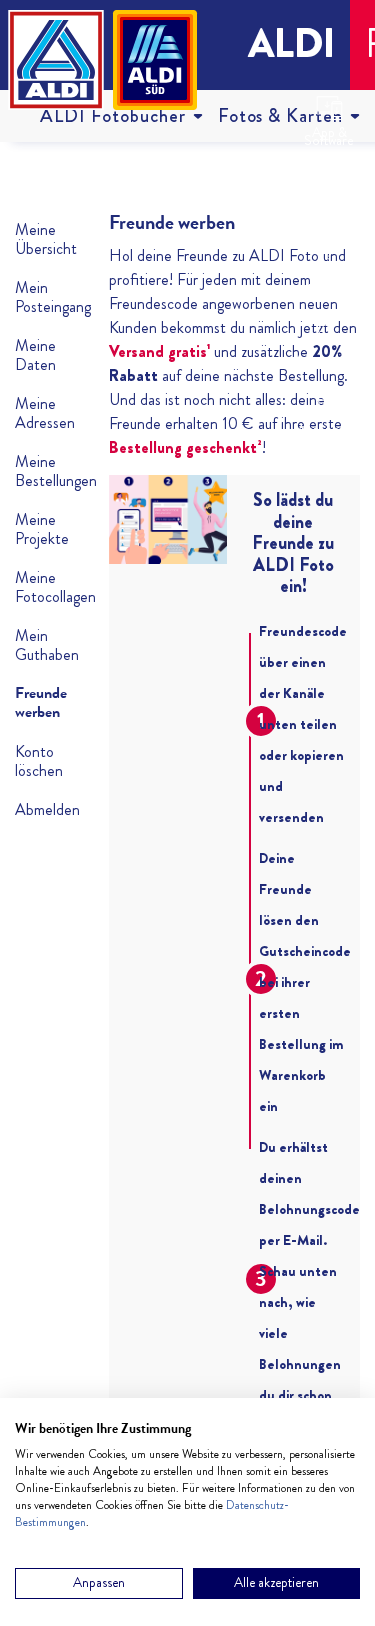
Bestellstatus (329, 210)
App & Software (329, 136)
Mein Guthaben (47, 645)
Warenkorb (326, 429)
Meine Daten (35, 355)
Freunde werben (41, 702)
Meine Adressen (45, 413)
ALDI (291, 43)
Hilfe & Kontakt (329, 284)
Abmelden (47, 809)
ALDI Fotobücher (112, 115)
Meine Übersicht (46, 239)
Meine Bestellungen (47, 471)
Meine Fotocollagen (47, 587)
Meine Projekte (42, 529)
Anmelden (324, 359)
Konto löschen (39, 761)
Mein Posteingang (47, 297)
